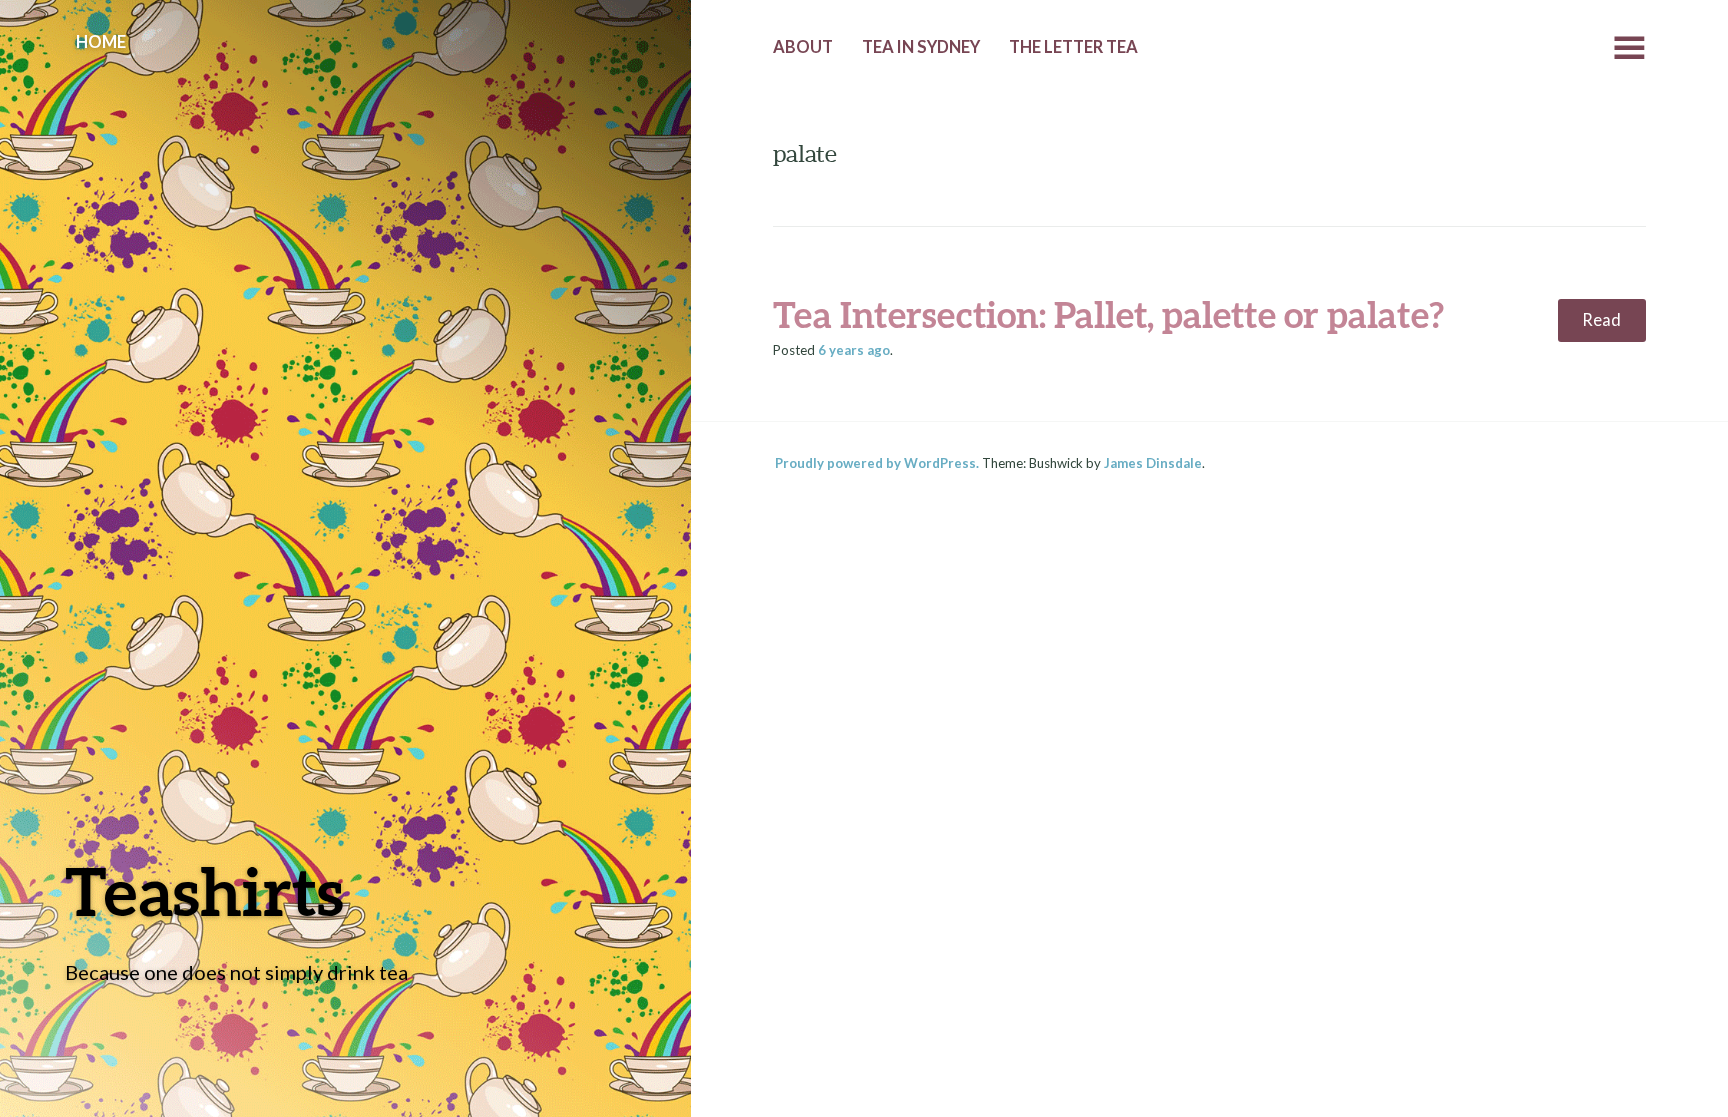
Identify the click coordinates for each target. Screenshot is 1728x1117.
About (803, 47)
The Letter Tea (1073, 47)
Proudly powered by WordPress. (877, 463)
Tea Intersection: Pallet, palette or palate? (1108, 314)
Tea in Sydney (921, 47)
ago (854, 350)
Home (101, 42)
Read (1601, 320)
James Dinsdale (1153, 463)
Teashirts (204, 890)
